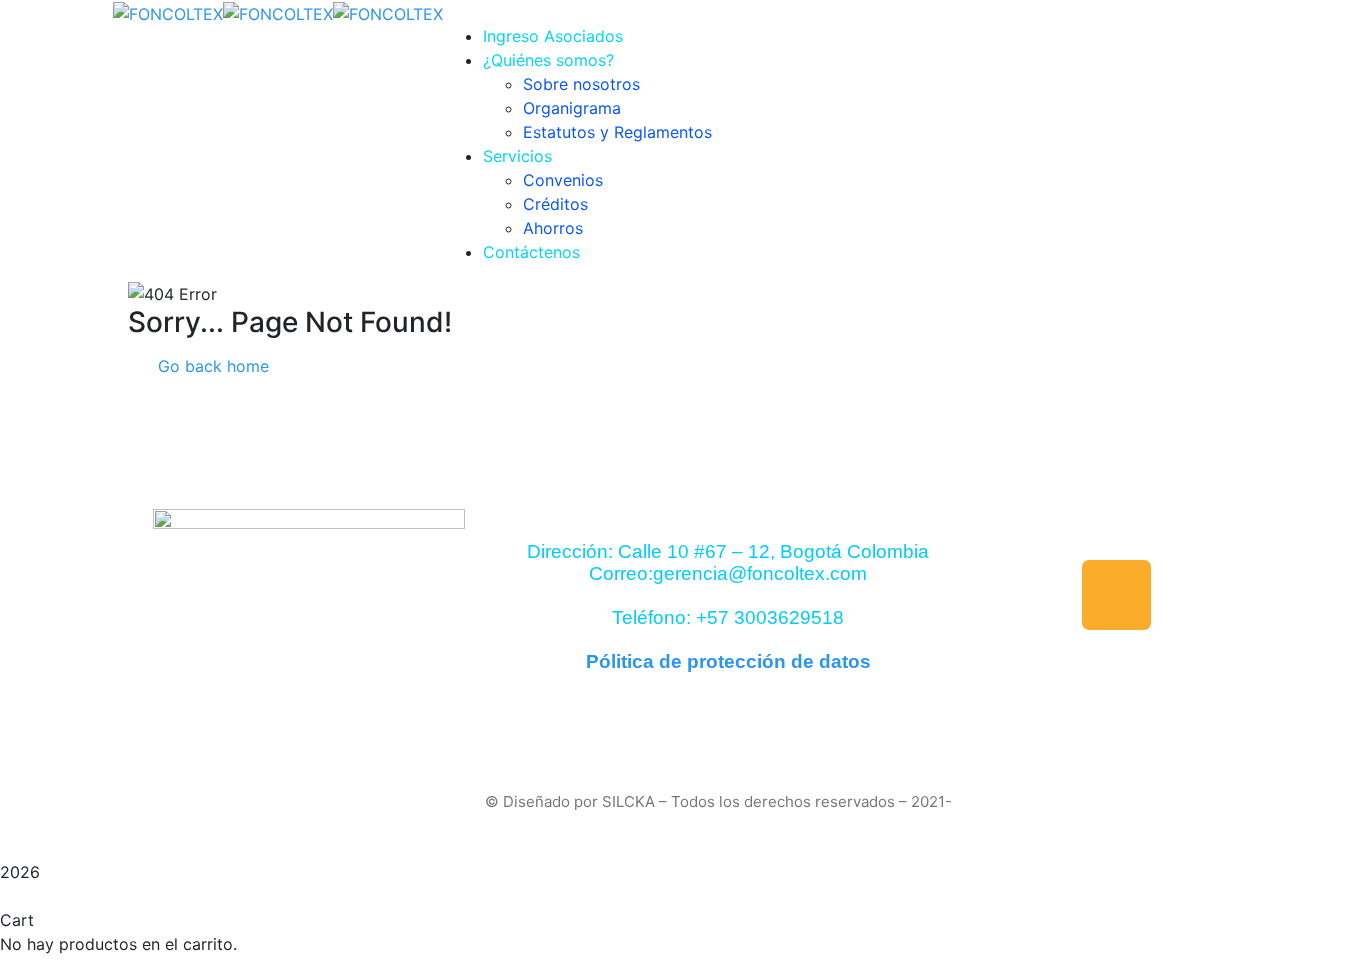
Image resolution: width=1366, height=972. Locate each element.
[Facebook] (1117, 595)
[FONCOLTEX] (168, 12)
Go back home (211, 366)
